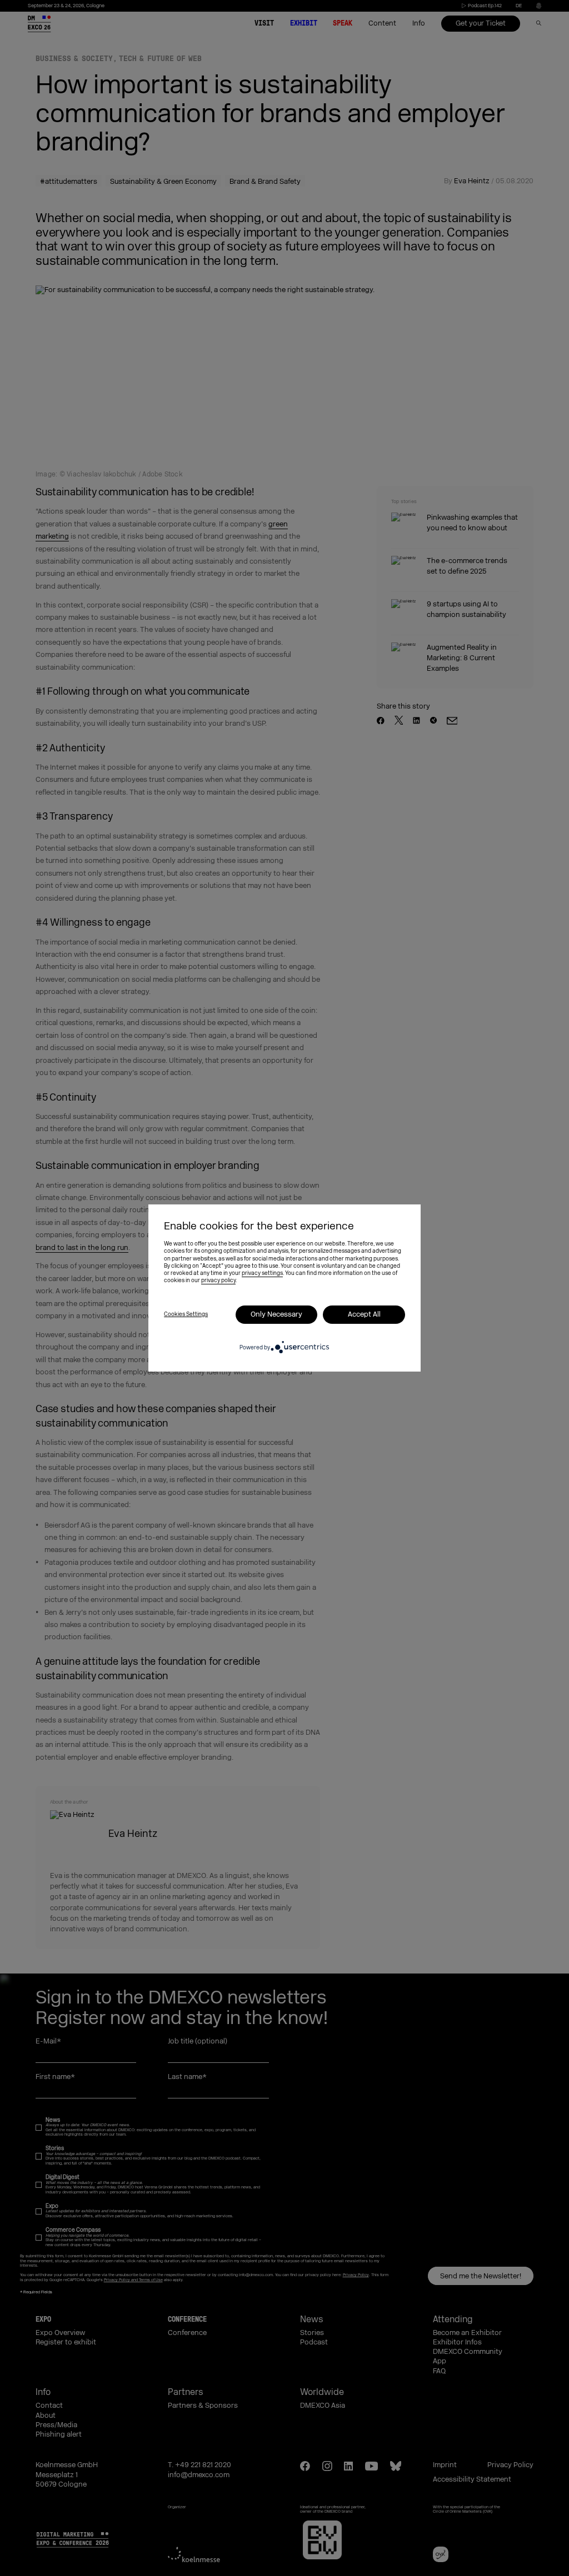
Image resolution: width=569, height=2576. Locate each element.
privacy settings (262, 1273)
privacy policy (218, 1281)
